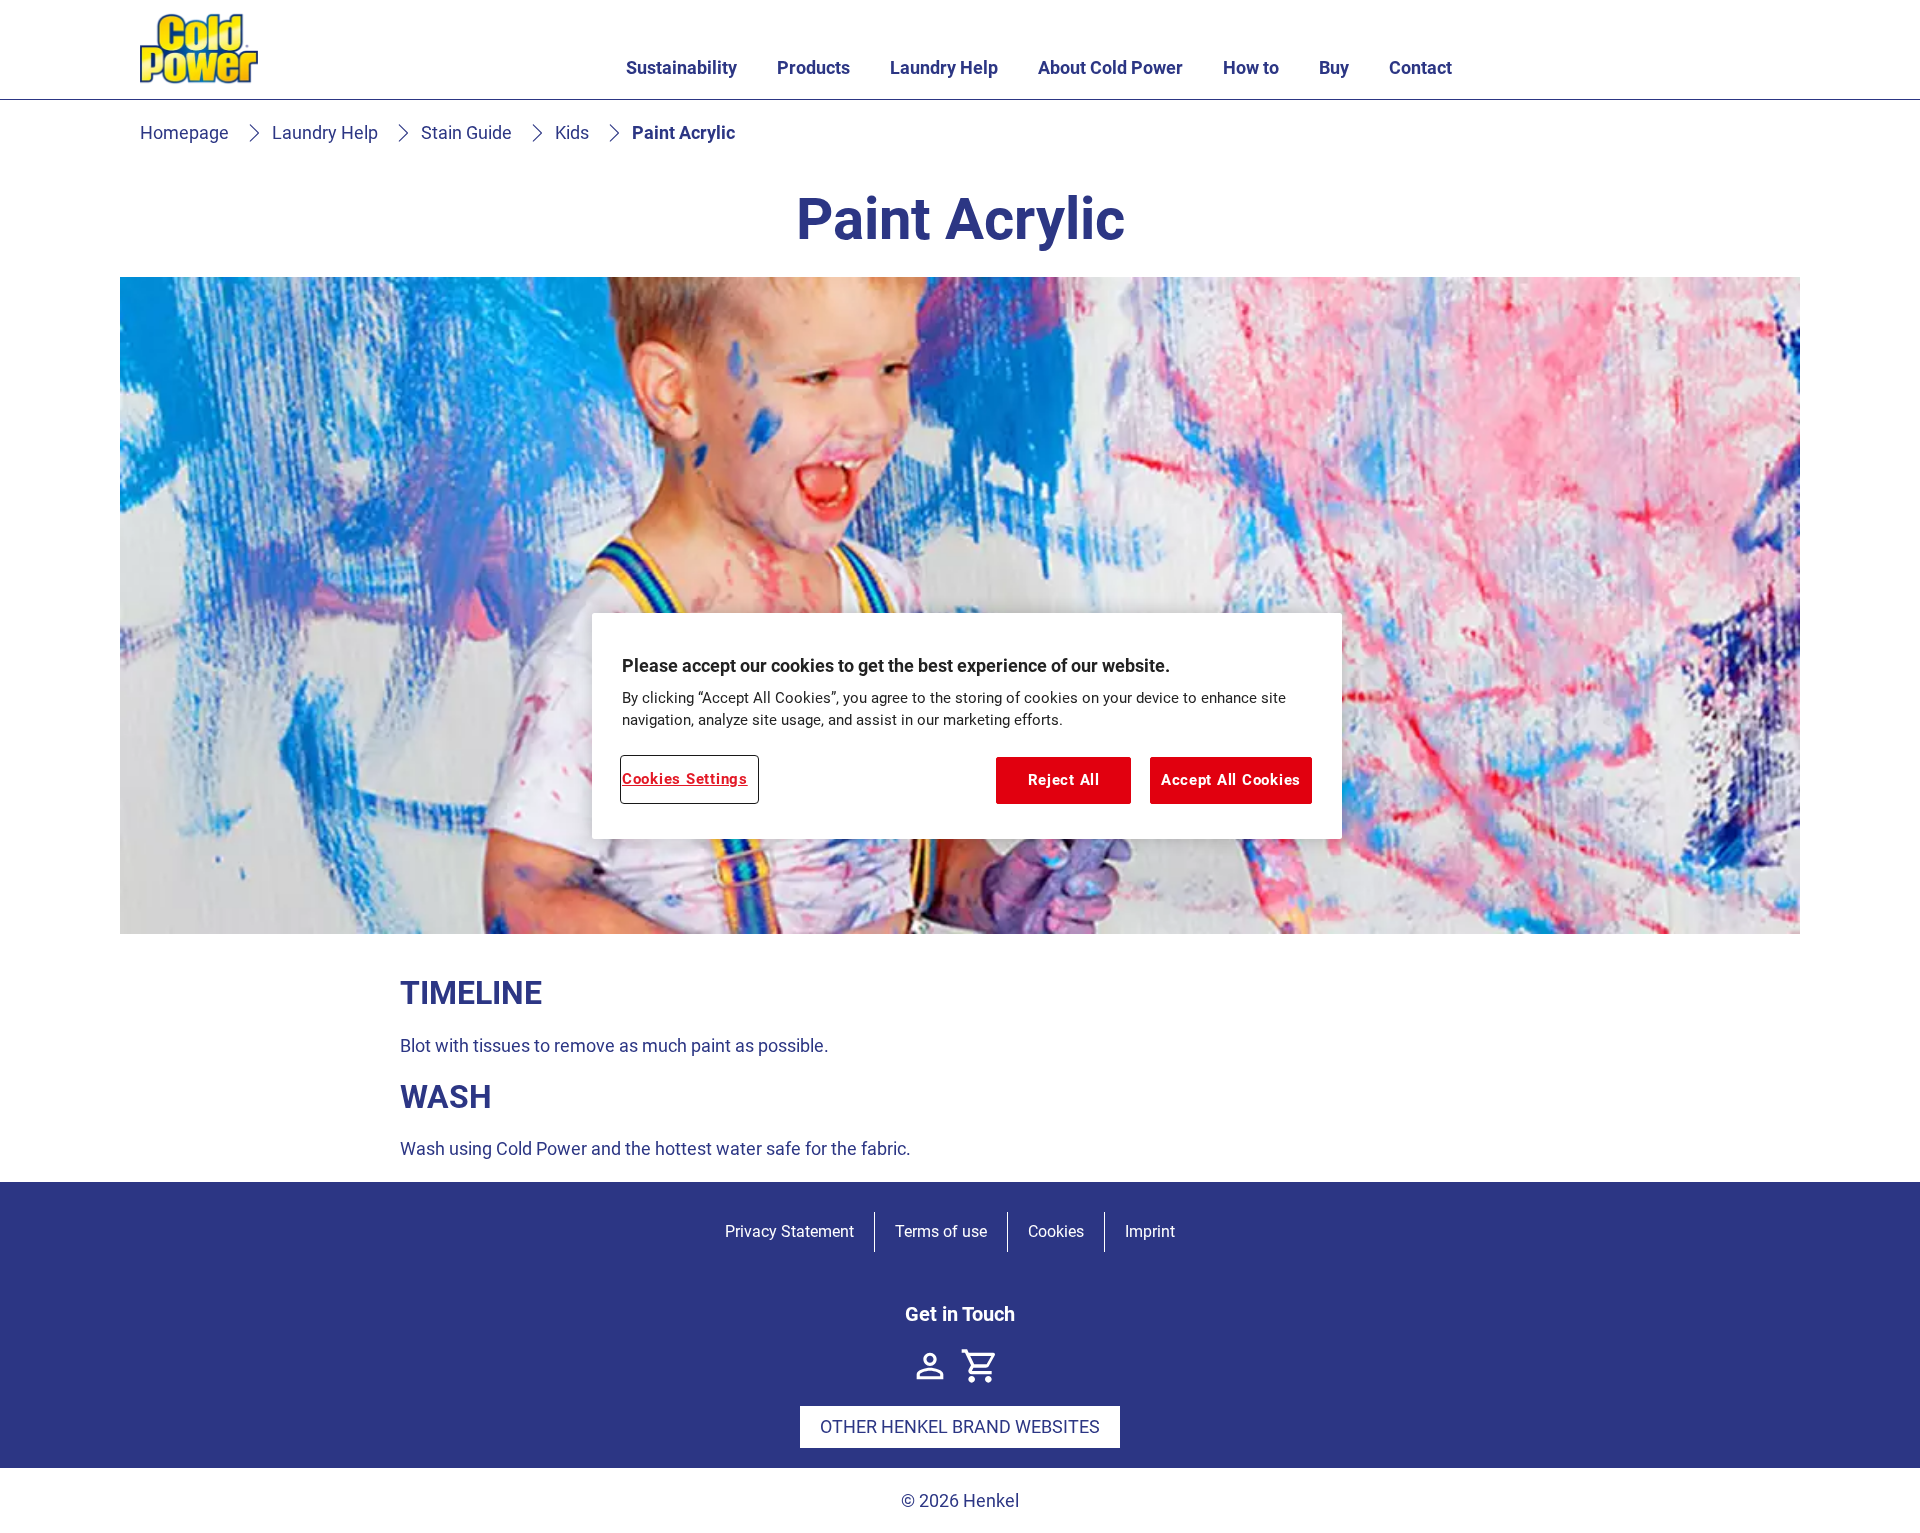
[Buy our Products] (980, 1366)
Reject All (1064, 780)
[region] (967, 726)
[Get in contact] (930, 1366)
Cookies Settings (685, 779)
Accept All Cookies (1231, 780)
